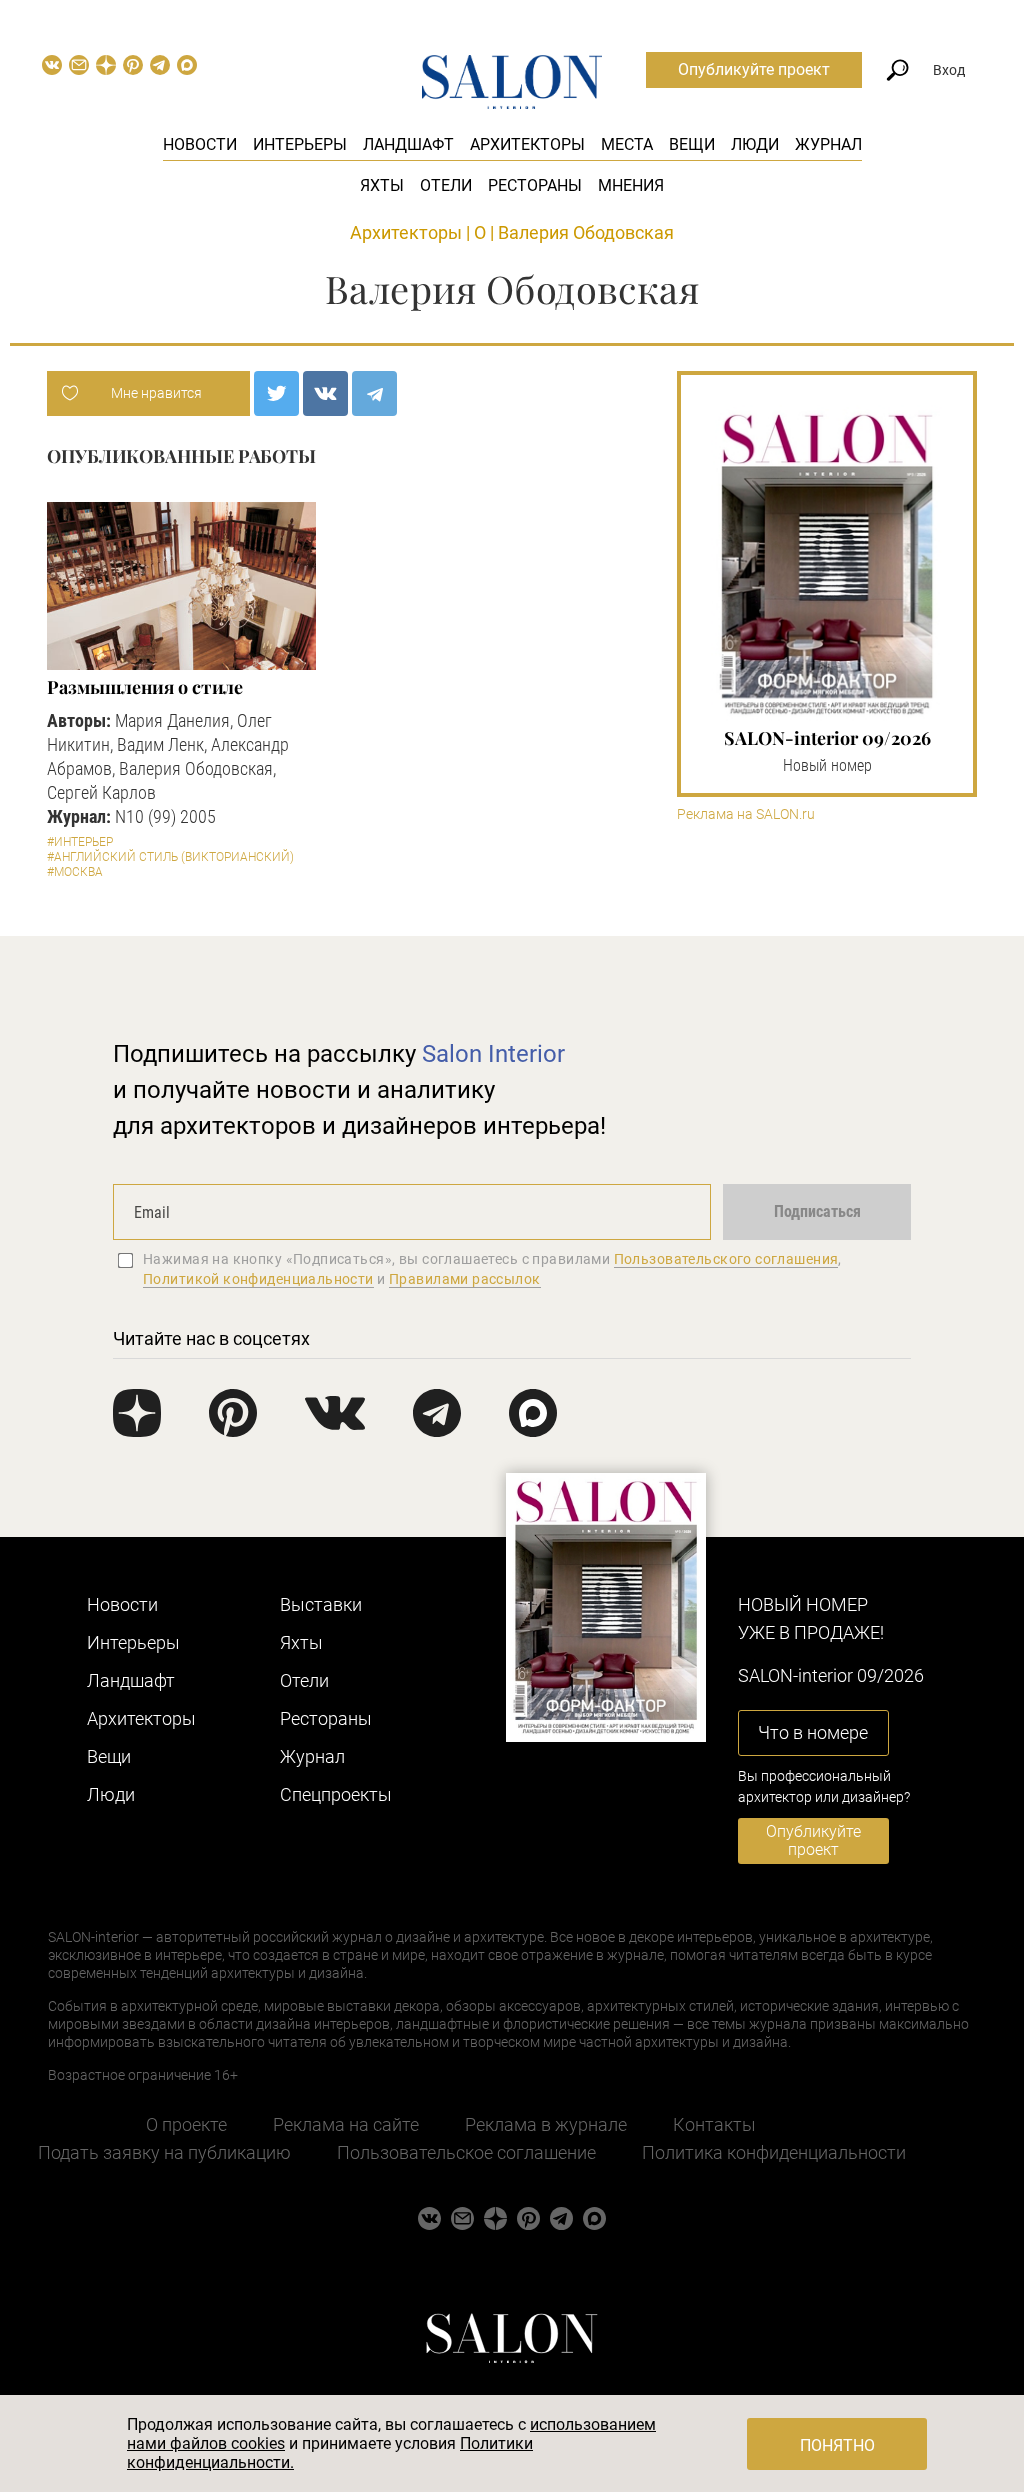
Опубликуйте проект (754, 69)
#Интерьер (80, 842)
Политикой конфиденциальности (258, 1279)
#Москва (75, 872)
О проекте (186, 2124)
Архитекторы (527, 144)
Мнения (631, 185)
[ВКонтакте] (325, 393)
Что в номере (813, 1732)
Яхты (382, 185)
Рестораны (535, 185)
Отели (446, 185)
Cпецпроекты (336, 1794)
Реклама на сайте (346, 2124)
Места (627, 144)
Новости (200, 144)
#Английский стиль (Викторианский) (170, 857)
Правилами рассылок (465, 1279)
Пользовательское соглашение (466, 2152)
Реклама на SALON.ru (746, 814)
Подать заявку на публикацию (164, 2152)
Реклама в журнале (546, 2124)
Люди (755, 144)
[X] (276, 393)
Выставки (321, 1604)
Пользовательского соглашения (726, 1259)
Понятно (837, 2445)
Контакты (714, 2124)
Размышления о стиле (145, 687)
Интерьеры (300, 144)
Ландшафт (408, 144)
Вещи (692, 144)
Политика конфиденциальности (774, 2152)
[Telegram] (374, 393)
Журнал (828, 144)
